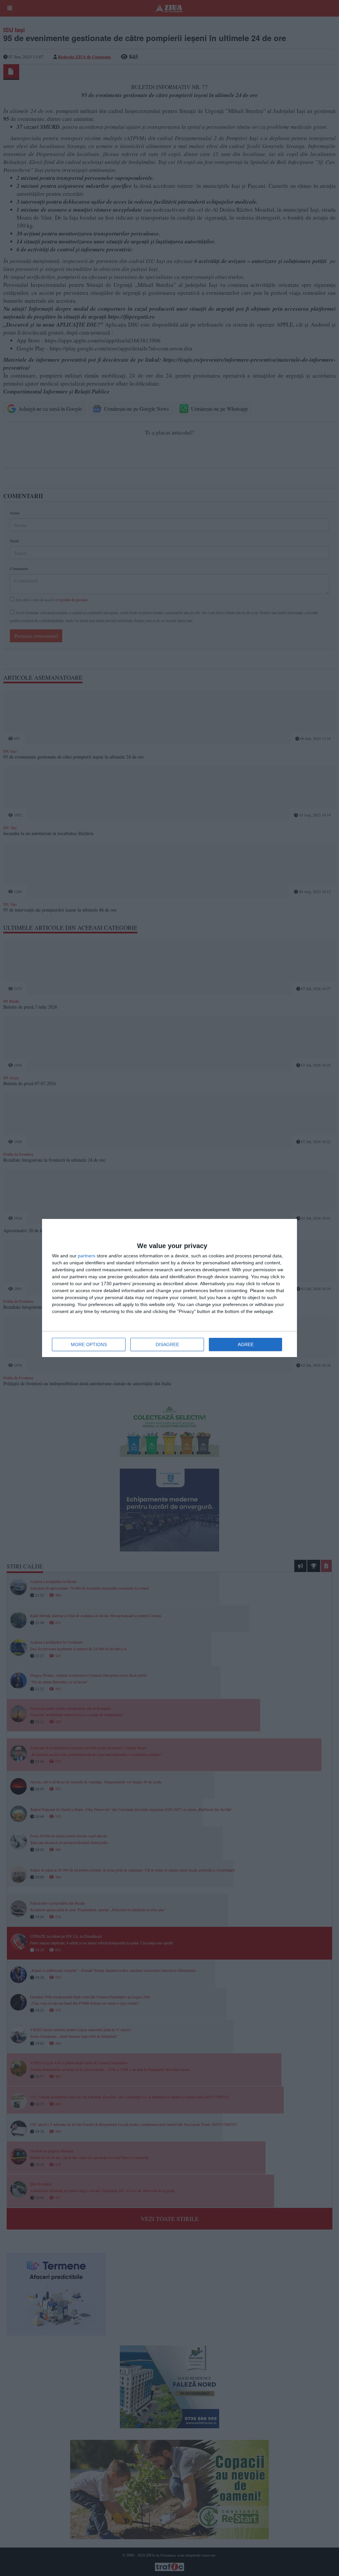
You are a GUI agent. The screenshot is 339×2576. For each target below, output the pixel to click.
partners (87, 1256)
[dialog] (169, 1288)
